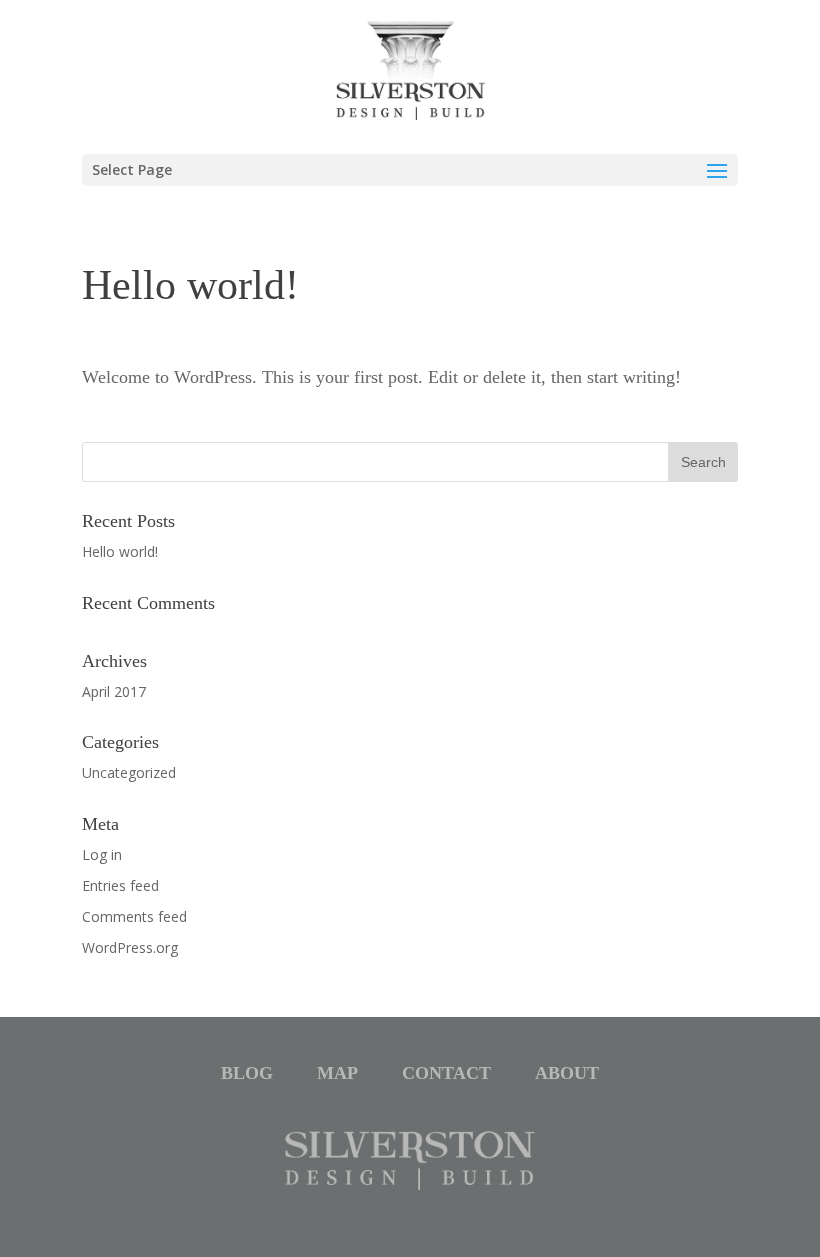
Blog (247, 1073)
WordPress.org (130, 947)
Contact (446, 1073)
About (567, 1073)
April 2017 (114, 691)
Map (337, 1073)
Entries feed (120, 885)
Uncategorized (129, 772)
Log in (102, 854)
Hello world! (120, 551)
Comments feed (134, 916)
